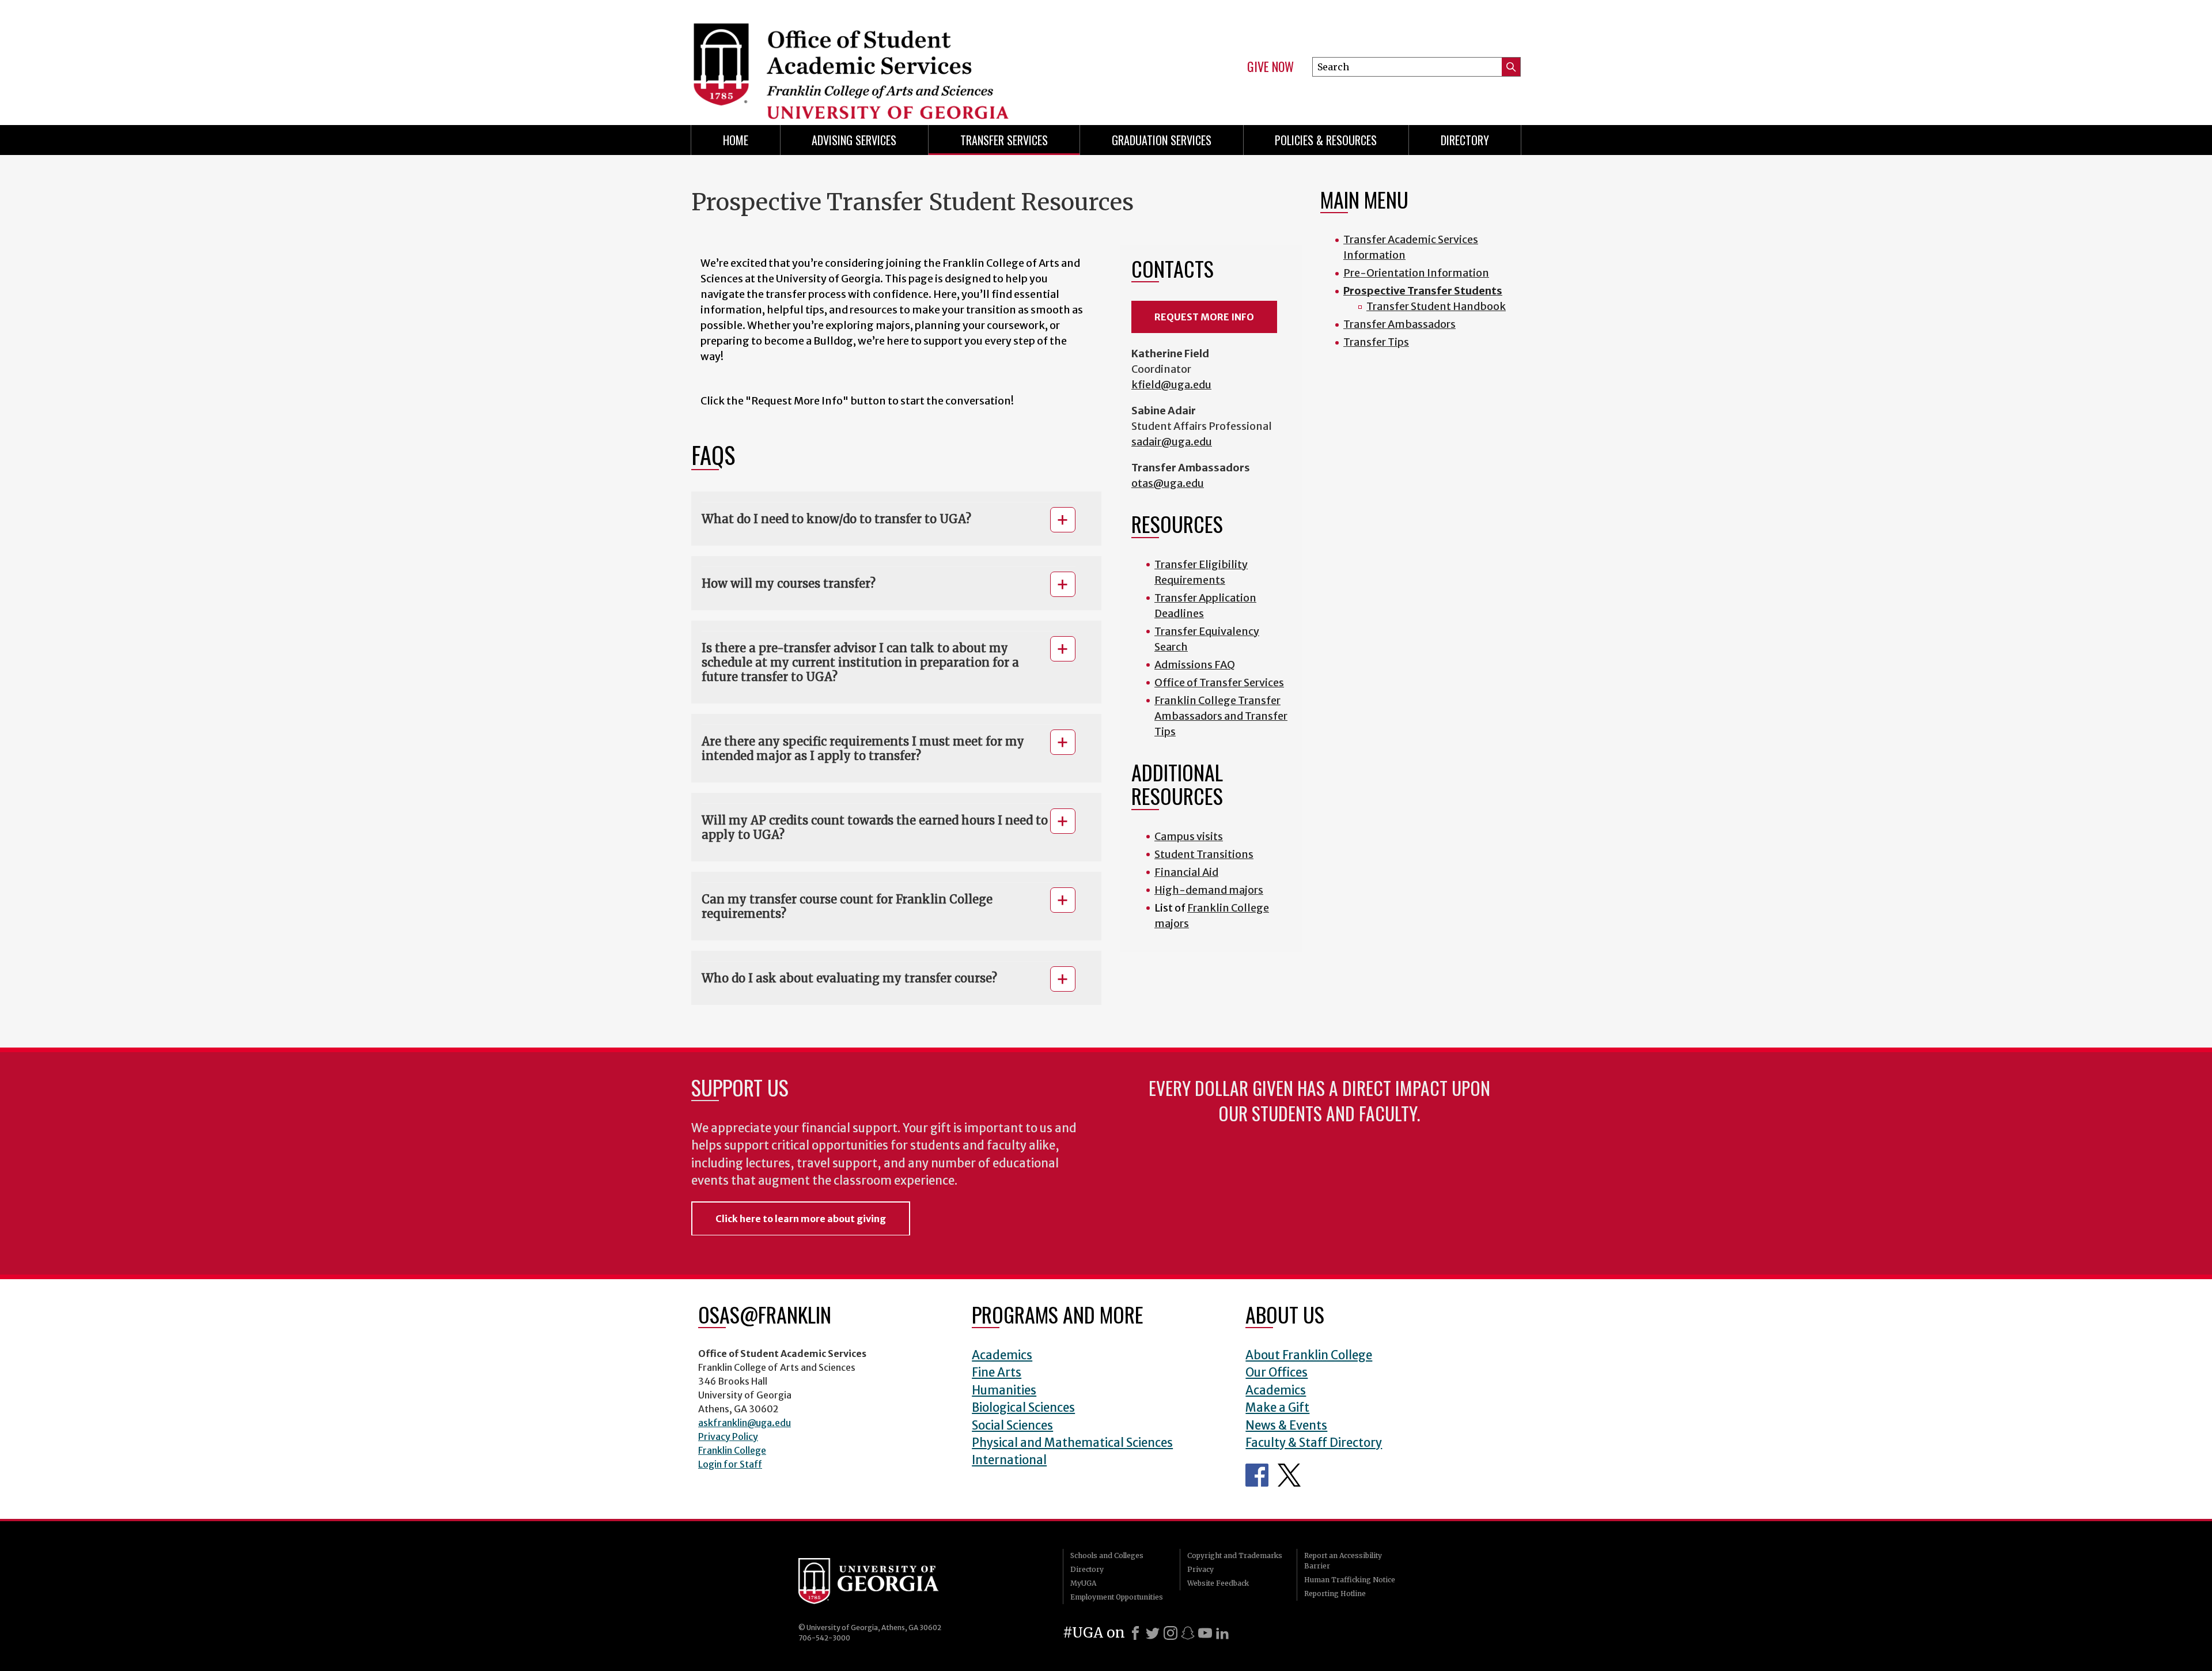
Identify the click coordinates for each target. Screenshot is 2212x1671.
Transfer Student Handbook (1436, 306)
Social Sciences (1012, 1426)
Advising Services (854, 140)
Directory (1465, 140)
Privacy (1200, 1569)
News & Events (1286, 1426)
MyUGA (1083, 1583)
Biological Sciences (1023, 1408)
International (1009, 1460)
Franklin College (732, 1450)
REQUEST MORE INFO (1204, 317)
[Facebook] (1135, 1633)
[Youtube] (1205, 1633)
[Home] (893, 58)
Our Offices (1277, 1373)
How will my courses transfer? (790, 583)
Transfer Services (1004, 140)
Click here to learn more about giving (801, 1219)
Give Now (1270, 67)
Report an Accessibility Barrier (1343, 1561)
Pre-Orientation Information (1416, 273)
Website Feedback (1218, 1583)
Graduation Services (1162, 140)
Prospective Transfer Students (1423, 291)
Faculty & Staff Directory (1314, 1443)
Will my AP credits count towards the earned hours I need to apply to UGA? (875, 827)
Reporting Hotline (1335, 1594)
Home (736, 140)
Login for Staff (730, 1464)
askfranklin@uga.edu (745, 1423)
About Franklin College (1309, 1355)
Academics (1002, 1355)
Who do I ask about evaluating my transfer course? (851, 978)
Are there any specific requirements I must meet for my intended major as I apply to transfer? (863, 748)
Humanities (1004, 1390)
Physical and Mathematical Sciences (1072, 1443)
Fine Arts (997, 1373)
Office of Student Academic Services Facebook (1257, 1475)
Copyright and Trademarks (1235, 1555)
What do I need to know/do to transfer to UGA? (836, 519)
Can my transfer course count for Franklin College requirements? (847, 906)
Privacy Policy (728, 1436)
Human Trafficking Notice (1350, 1580)
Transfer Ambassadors (1399, 324)
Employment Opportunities (1117, 1597)
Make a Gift (1277, 1408)
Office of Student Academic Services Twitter (1289, 1475)
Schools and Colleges (1107, 1555)
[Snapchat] (1188, 1633)
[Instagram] (1171, 1633)
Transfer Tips (1376, 342)
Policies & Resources (1326, 140)
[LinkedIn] (1222, 1633)
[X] (1153, 1633)
